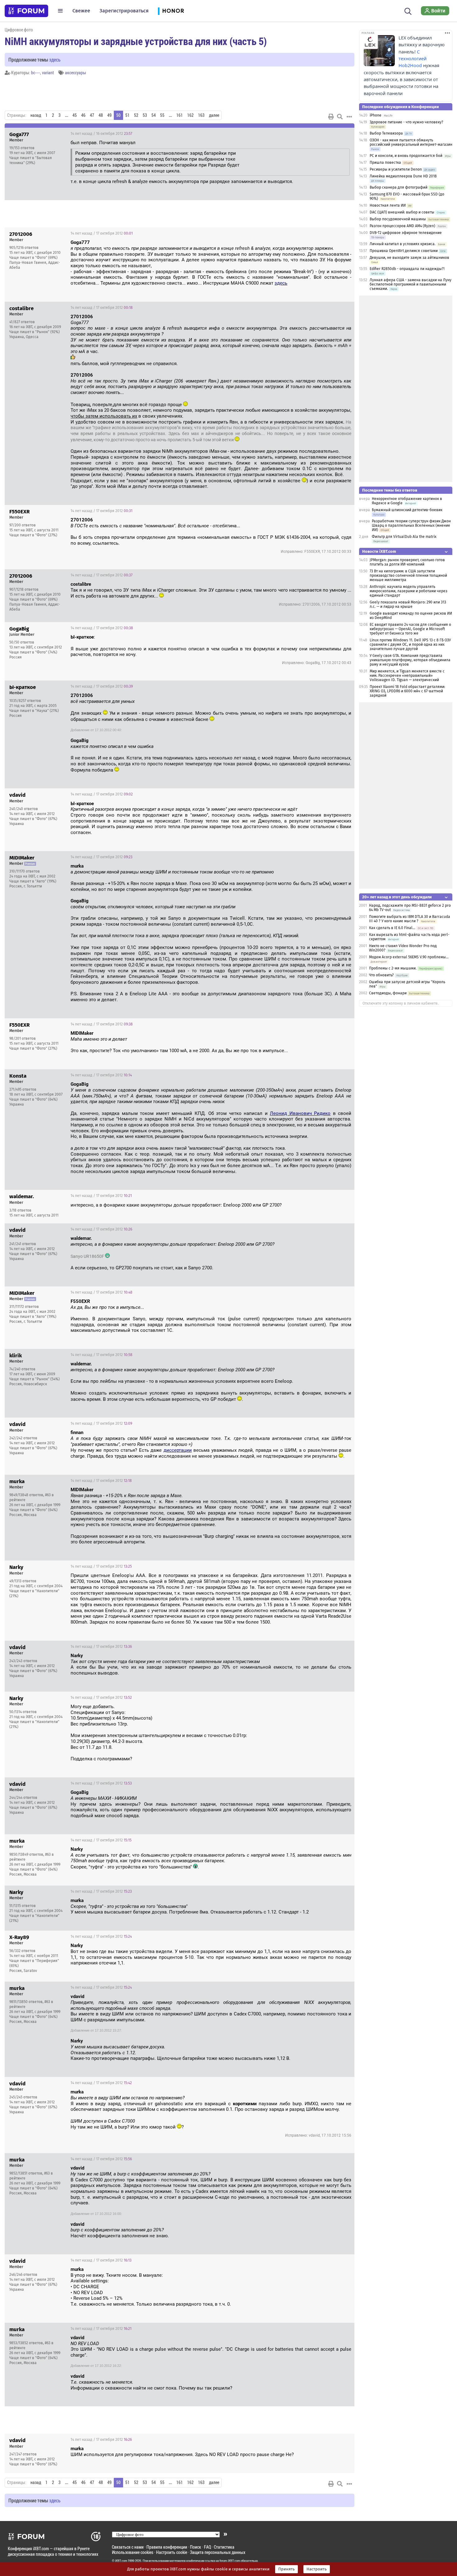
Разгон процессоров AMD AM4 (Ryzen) (402, 226)
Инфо (345, 134)
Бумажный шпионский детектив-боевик (407, 510)
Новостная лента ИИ (388, 205)
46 (83, 115)
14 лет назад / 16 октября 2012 (101, 134)
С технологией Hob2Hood (413, 59)
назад (36, 115)
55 (162, 115)
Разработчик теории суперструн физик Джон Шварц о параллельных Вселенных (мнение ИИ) (411, 525)
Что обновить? (381, 975)
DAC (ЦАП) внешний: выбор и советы (402, 212)
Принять (286, 2569)
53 (145, 115)
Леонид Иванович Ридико (300, 1113)
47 (92, 115)
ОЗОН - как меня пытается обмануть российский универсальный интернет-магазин (411, 142)
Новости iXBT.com (379, 551)
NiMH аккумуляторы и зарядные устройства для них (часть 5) (136, 41)
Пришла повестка (385, 163)
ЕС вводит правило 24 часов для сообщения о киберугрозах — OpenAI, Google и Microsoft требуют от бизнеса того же (410, 629)
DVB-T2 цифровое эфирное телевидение (406, 233)
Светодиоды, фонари (388, 993)
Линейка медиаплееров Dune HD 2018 (403, 176)
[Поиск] (408, 11)
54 (154, 115)
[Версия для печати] (331, 117)
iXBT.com (121, 2561)
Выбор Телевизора (386, 133)
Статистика (224, 2547)
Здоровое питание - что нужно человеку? (406, 122)
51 (127, 115)
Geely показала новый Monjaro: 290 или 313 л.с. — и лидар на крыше (408, 604)
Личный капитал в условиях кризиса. (403, 244)
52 (136, 115)
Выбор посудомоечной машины (398, 219)
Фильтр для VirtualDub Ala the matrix (404, 537)
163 (201, 115)
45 (75, 115)
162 (190, 115)
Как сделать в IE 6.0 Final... (392, 928)
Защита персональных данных (218, 2552)
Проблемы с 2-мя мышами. (393, 968)
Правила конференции (167, 2547)
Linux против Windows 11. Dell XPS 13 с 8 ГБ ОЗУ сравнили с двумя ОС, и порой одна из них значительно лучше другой (410, 644)
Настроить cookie (172, 2552)
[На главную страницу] (26, 11)
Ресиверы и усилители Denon (396, 169)
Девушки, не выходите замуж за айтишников (409, 258)
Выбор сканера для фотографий (399, 187)
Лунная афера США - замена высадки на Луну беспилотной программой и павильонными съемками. (411, 284)
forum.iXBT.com (230, 2561)
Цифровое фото (19, 30)
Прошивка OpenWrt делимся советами (404, 251)
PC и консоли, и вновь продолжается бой (406, 156)
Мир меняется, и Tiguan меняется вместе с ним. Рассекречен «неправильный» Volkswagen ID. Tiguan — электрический (407, 676)
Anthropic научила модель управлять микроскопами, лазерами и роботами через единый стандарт (409, 591)
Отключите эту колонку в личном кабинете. (401, 1003)
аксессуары (76, 73)
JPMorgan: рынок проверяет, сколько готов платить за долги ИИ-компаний (407, 562)
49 (109, 115)
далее (214, 115)
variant (48, 73)
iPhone (376, 115)
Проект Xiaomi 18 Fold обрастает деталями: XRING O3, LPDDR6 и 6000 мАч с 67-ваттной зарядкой (407, 691)
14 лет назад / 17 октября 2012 (102, 233)
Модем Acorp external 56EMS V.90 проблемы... (409, 957)
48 (101, 115)
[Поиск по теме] (340, 117)
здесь (55, 60)
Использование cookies (133, 2552)
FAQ (208, 2547)
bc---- (36, 73)
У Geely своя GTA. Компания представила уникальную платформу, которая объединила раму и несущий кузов (410, 660)
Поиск (196, 2547)
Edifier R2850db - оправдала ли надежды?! (407, 269)
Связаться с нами (128, 2547)
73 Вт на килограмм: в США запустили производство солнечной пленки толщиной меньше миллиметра (408, 575)
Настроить (317, 2569)
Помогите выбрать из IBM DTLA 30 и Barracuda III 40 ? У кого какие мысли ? (410, 919)
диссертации (178, 1450)
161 (180, 115)
